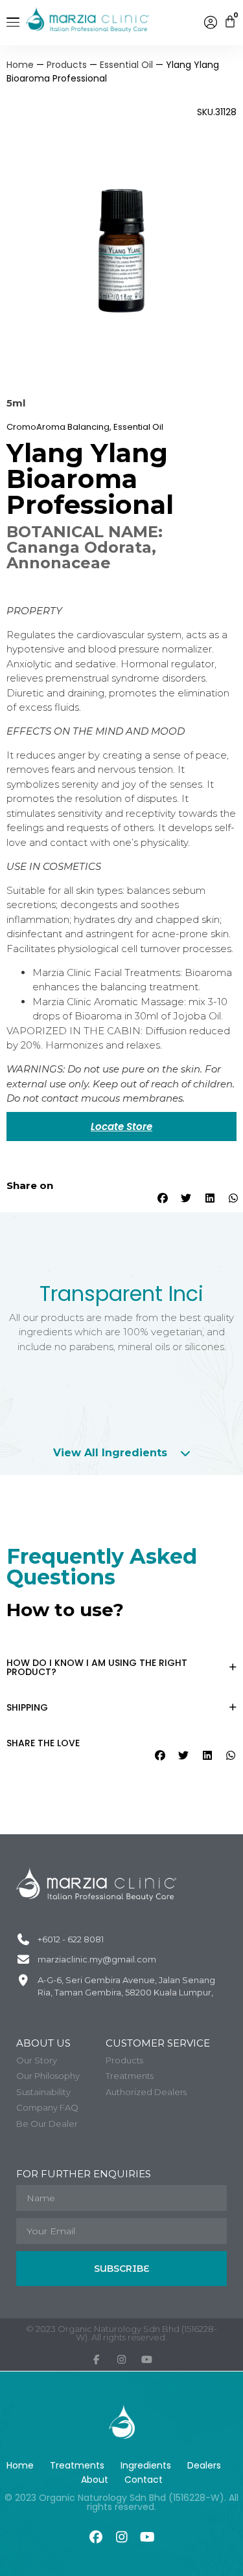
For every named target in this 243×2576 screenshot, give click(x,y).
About (95, 2480)
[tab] (121, 1453)
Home (20, 65)
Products (67, 65)
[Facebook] (96, 2537)
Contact (144, 2480)
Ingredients (146, 2465)
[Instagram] (122, 2537)
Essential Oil (126, 65)
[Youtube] (148, 2537)
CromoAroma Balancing (58, 427)
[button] (161, 1198)
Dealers (204, 2465)
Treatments (77, 2465)
